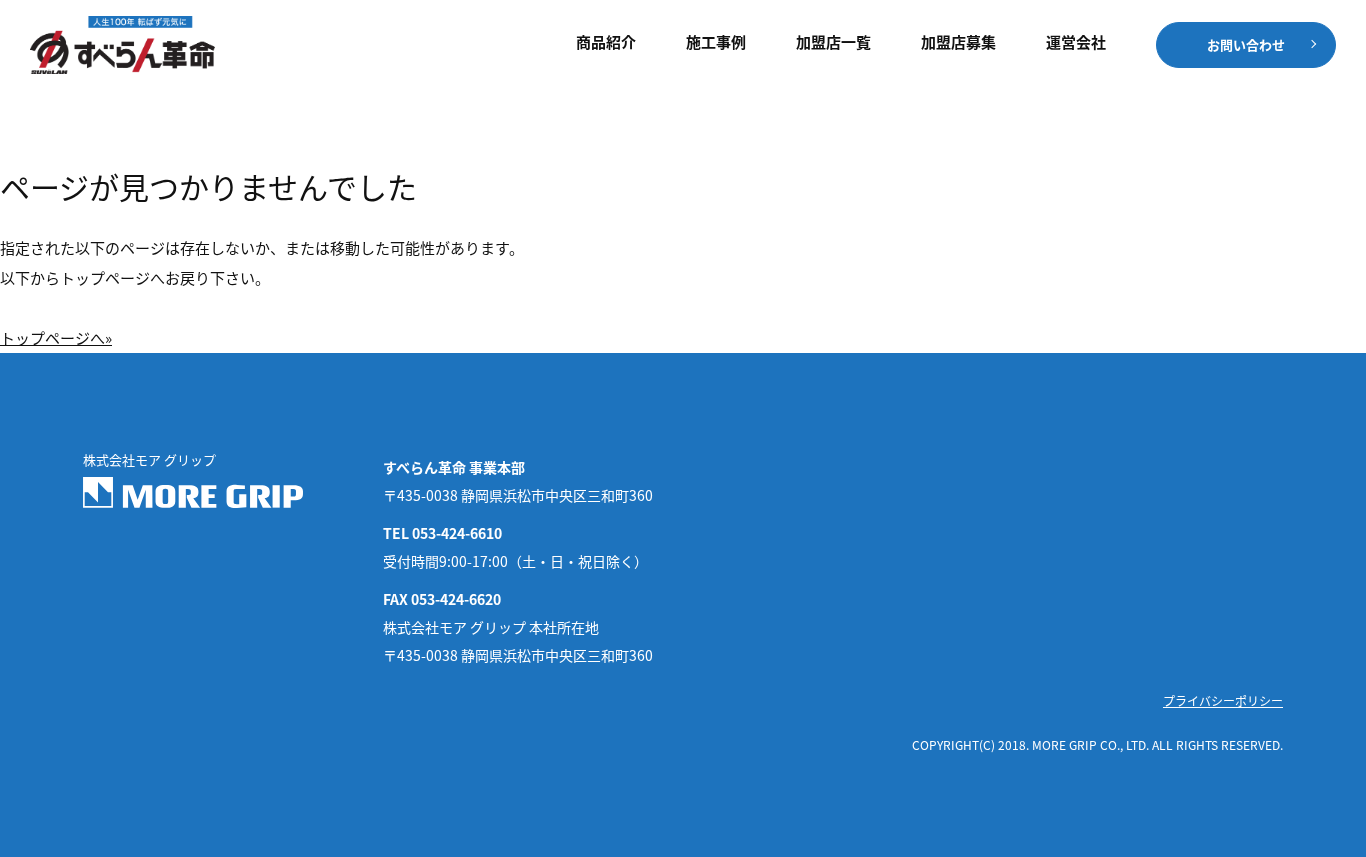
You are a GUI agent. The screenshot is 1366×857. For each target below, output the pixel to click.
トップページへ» (56, 337)
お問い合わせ (1246, 44)
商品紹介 (606, 43)
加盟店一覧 (833, 43)
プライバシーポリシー (1223, 700)
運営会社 (1076, 43)
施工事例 (716, 43)
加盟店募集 (958, 43)
